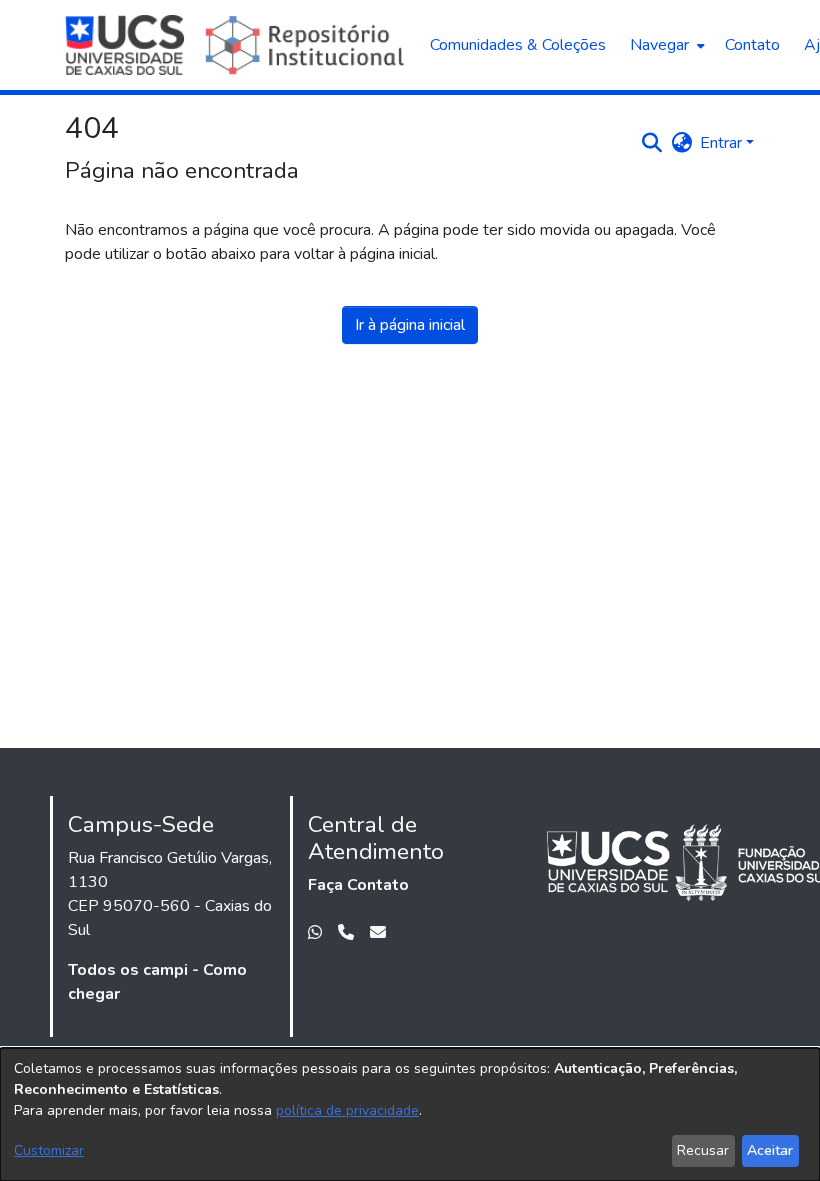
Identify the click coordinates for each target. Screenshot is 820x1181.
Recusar (703, 1150)
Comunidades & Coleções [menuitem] (518, 45)
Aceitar (770, 1150)
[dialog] (410, 1114)
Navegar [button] (659, 45)
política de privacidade (347, 1110)
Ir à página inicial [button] (410, 325)
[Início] (237, 45)
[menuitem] (665, 45)
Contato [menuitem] (752, 45)
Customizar (49, 1150)
